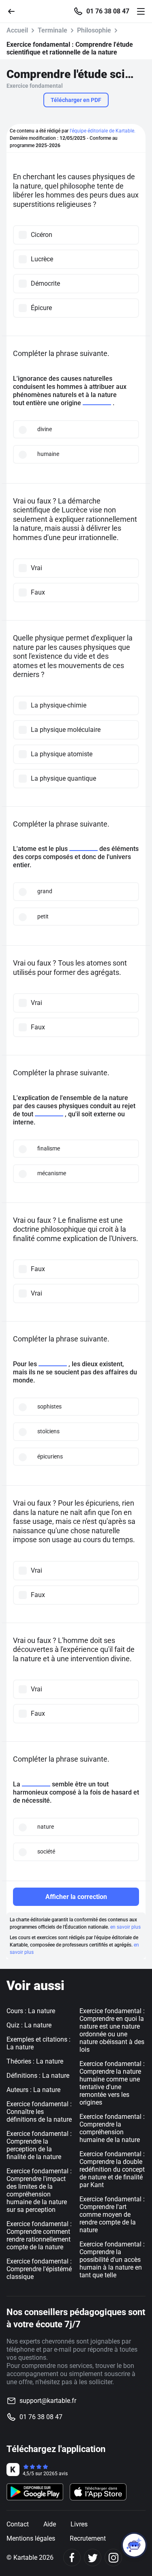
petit (43, 916)
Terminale (52, 30)
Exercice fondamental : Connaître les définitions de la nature (39, 2112)
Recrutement (88, 2538)
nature (46, 1827)
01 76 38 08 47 (108, 11)
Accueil (17, 30)
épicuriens (50, 1456)
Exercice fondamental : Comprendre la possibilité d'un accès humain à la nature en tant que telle (112, 2260)
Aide (50, 2524)
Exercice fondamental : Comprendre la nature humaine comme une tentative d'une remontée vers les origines (112, 2083)
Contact (18, 2524)
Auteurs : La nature (33, 2090)
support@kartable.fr (48, 2401)
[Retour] (15, 11)
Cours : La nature (31, 2011)
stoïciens (48, 1431)
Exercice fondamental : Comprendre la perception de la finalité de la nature (39, 2145)
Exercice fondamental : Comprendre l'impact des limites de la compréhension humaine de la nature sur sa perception (39, 2190)
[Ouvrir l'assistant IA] (134, 2545)
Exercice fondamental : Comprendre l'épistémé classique (39, 2269)
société (46, 1851)
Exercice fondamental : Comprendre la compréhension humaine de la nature (112, 2128)
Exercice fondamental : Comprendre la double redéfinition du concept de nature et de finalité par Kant (112, 2169)
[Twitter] (93, 2558)
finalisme (49, 1148)
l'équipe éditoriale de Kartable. (103, 131)
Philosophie (94, 30)
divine (45, 429)
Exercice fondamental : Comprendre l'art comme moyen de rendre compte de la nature (112, 2215)
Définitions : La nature (38, 2076)
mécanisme (52, 1173)
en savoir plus (125, 1927)
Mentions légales (31, 2538)
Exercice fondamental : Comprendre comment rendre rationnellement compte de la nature (39, 2235)
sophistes (49, 1406)
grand (45, 891)
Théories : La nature (35, 2061)
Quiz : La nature (29, 2025)
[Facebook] (72, 2558)
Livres (79, 2524)
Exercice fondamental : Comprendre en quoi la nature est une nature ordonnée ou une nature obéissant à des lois (112, 2030)
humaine (48, 454)
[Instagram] (113, 2558)
